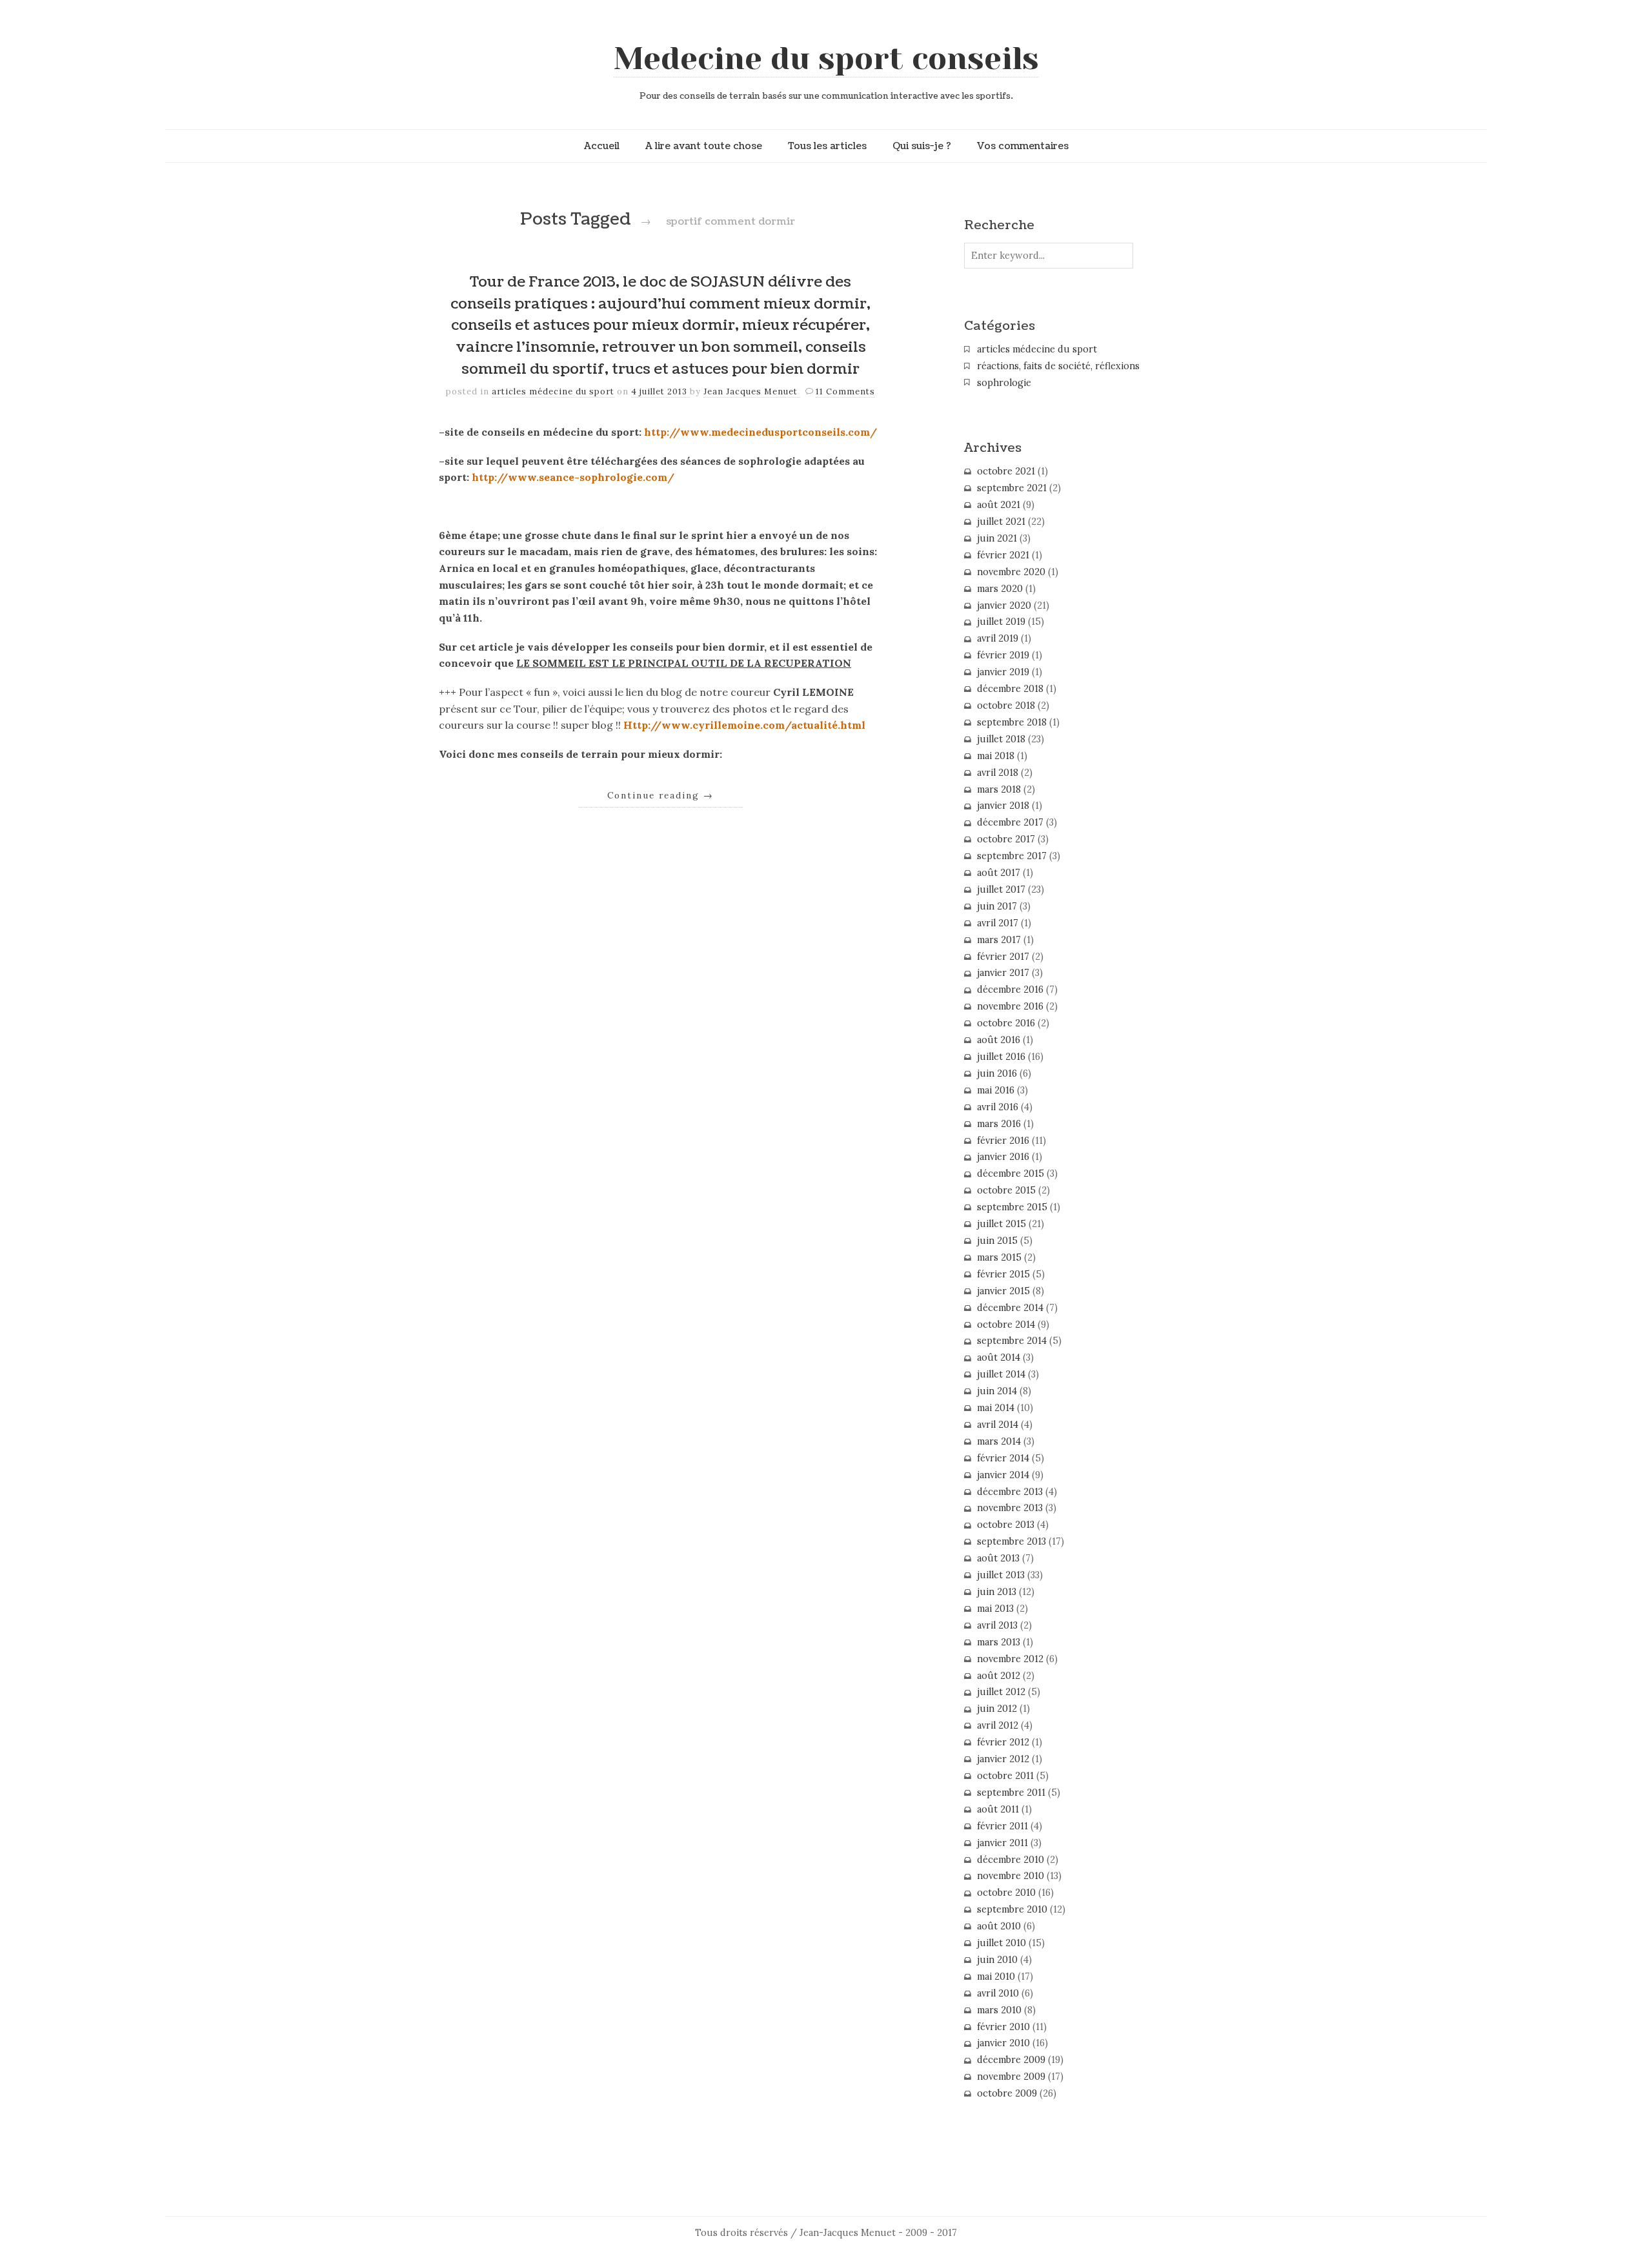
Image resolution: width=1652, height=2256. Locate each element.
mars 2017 (999, 940)
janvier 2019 (1003, 672)
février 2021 (1003, 555)
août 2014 (999, 1357)
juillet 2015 (1002, 1224)
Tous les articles (827, 146)
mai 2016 (996, 1090)
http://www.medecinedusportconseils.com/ (761, 432)
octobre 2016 (1006, 1023)
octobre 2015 (1006, 1190)
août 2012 (999, 1676)
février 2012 (1003, 1742)
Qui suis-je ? (922, 146)
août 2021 (999, 505)
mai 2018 (996, 756)
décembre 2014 (1010, 1308)
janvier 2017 (1003, 973)
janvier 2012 (1003, 1759)
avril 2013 (997, 1625)
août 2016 (999, 1040)
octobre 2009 (1007, 2093)
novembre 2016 (1010, 1006)
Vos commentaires (1023, 146)
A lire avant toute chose (704, 146)
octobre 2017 (1006, 839)
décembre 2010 (1011, 1860)
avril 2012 (998, 1725)
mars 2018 (999, 789)
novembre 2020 (1011, 572)
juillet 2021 (1001, 522)
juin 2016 (997, 1073)
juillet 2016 (1001, 1057)
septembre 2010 (1012, 1909)
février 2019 (1003, 655)
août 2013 (998, 1558)
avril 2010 (998, 1993)
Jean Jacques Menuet (752, 391)
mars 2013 (999, 1642)
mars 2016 (999, 1124)
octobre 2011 (1005, 1776)
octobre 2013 (1006, 1525)
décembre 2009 (1011, 2060)
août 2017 (999, 873)
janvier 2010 (1003, 2043)
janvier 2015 (1003, 1291)
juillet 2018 (1001, 739)
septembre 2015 (1012, 1207)
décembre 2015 (1011, 1174)
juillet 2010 (1002, 1943)
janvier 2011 (1002, 1843)
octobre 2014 (1006, 1325)
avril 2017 (998, 923)
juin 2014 (997, 1391)
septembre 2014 (1012, 1341)
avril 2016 (998, 1107)
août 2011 (998, 1809)
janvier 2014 (1003, 1475)
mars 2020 (1000, 589)
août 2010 (999, 1926)
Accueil (602, 146)
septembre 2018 (1012, 722)
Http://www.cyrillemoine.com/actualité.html (744, 725)
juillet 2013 (1001, 1575)
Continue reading (660, 795)
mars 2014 (999, 1441)
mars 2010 (999, 2010)
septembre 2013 (1012, 1541)
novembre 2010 (1011, 1876)
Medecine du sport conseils (826, 59)
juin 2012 (997, 1709)
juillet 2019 (1001, 622)
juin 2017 (997, 906)
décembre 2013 (1010, 1492)
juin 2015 (997, 1241)
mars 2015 (999, 1257)
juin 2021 (997, 538)
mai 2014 (996, 1408)
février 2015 (1003, 1274)
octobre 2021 (1006, 471)
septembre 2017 (1012, 856)
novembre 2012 (1010, 1659)
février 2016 (1003, 1141)
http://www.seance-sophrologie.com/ (573, 477)
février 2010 (1003, 2027)
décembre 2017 (1010, 822)
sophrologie (1004, 383)
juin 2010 (997, 1960)
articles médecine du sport (553, 391)
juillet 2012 (1001, 1692)
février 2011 (1002, 1826)
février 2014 (1003, 1458)
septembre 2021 (1012, 488)
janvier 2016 (1003, 1157)
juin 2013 (997, 1592)
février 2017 (1003, 957)
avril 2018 (998, 773)
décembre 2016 (1010, 990)
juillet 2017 (1001, 889)
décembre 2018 (1010, 689)
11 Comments (845, 391)
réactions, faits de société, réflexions (1058, 366)
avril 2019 (998, 638)
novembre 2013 (1010, 1508)
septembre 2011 (1011, 1793)
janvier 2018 (1003, 806)
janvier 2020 (1004, 605)
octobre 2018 (1006, 706)
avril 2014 (998, 1425)
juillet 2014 (1001, 1374)
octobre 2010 (1006, 1893)
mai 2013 (995, 1609)
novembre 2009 (1011, 2077)
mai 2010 (996, 1977)
